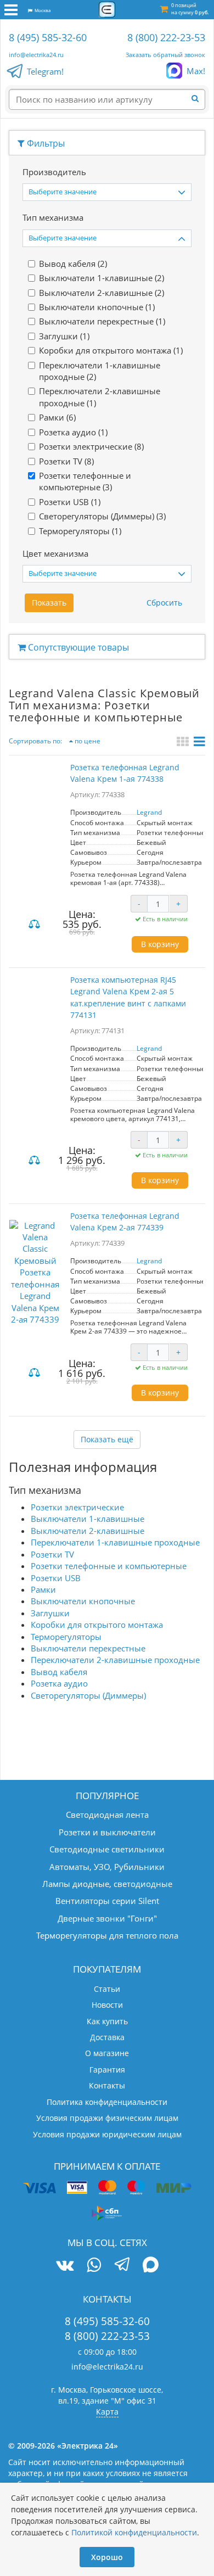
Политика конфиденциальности (107, 2102)
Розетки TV (52, 1554)
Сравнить (36, 925)
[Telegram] (122, 2266)
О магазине (107, 2053)
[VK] (65, 2265)
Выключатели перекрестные (88, 1648)
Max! (196, 71)
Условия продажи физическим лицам (107, 2118)
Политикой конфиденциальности (134, 2532)
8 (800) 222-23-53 (166, 37)
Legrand (149, 812)
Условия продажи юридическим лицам (107, 2134)
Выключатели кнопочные (83, 1601)
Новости (107, 2005)
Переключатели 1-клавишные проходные (115, 1542)
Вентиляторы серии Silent (107, 1901)
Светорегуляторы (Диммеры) (88, 1695)
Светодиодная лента (107, 1815)
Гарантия (107, 2070)
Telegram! (45, 71)
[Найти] (198, 99)
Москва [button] (41, 10)
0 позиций (190, 9)
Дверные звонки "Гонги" (107, 1918)
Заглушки (50, 1613)
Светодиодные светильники (107, 1849)
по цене (87, 741)
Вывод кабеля (59, 1672)
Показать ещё (107, 1439)
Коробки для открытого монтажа (97, 1625)
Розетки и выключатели (107, 1832)
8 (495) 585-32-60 (48, 37)
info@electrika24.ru (36, 55)
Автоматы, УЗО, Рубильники (107, 1867)
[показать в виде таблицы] (199, 743)
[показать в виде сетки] (184, 743)
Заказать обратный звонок (165, 55)
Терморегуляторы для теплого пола (107, 1935)
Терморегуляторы (66, 1637)
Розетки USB (56, 1578)
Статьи (107, 1989)
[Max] (151, 2266)
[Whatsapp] (94, 2265)
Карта (107, 2412)
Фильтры (45, 143)
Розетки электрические (77, 1507)
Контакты (107, 2085)
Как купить (107, 2021)
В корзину (160, 944)
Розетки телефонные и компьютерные (109, 1566)
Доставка (107, 2037)
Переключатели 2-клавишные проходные (115, 1660)
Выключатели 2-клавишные (88, 1531)
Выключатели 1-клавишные (88, 1519)
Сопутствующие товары (77, 647)
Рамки (43, 1589)
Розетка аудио (59, 1683)
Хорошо (107, 2557)
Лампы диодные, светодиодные (107, 1884)
